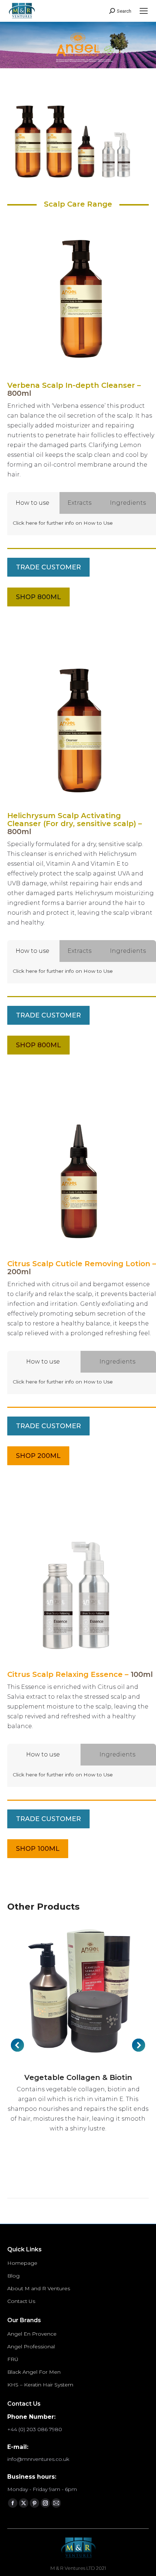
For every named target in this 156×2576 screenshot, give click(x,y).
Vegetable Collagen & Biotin (78, 2077)
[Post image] (78, 1994)
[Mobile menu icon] (144, 11)
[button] (17, 2045)
